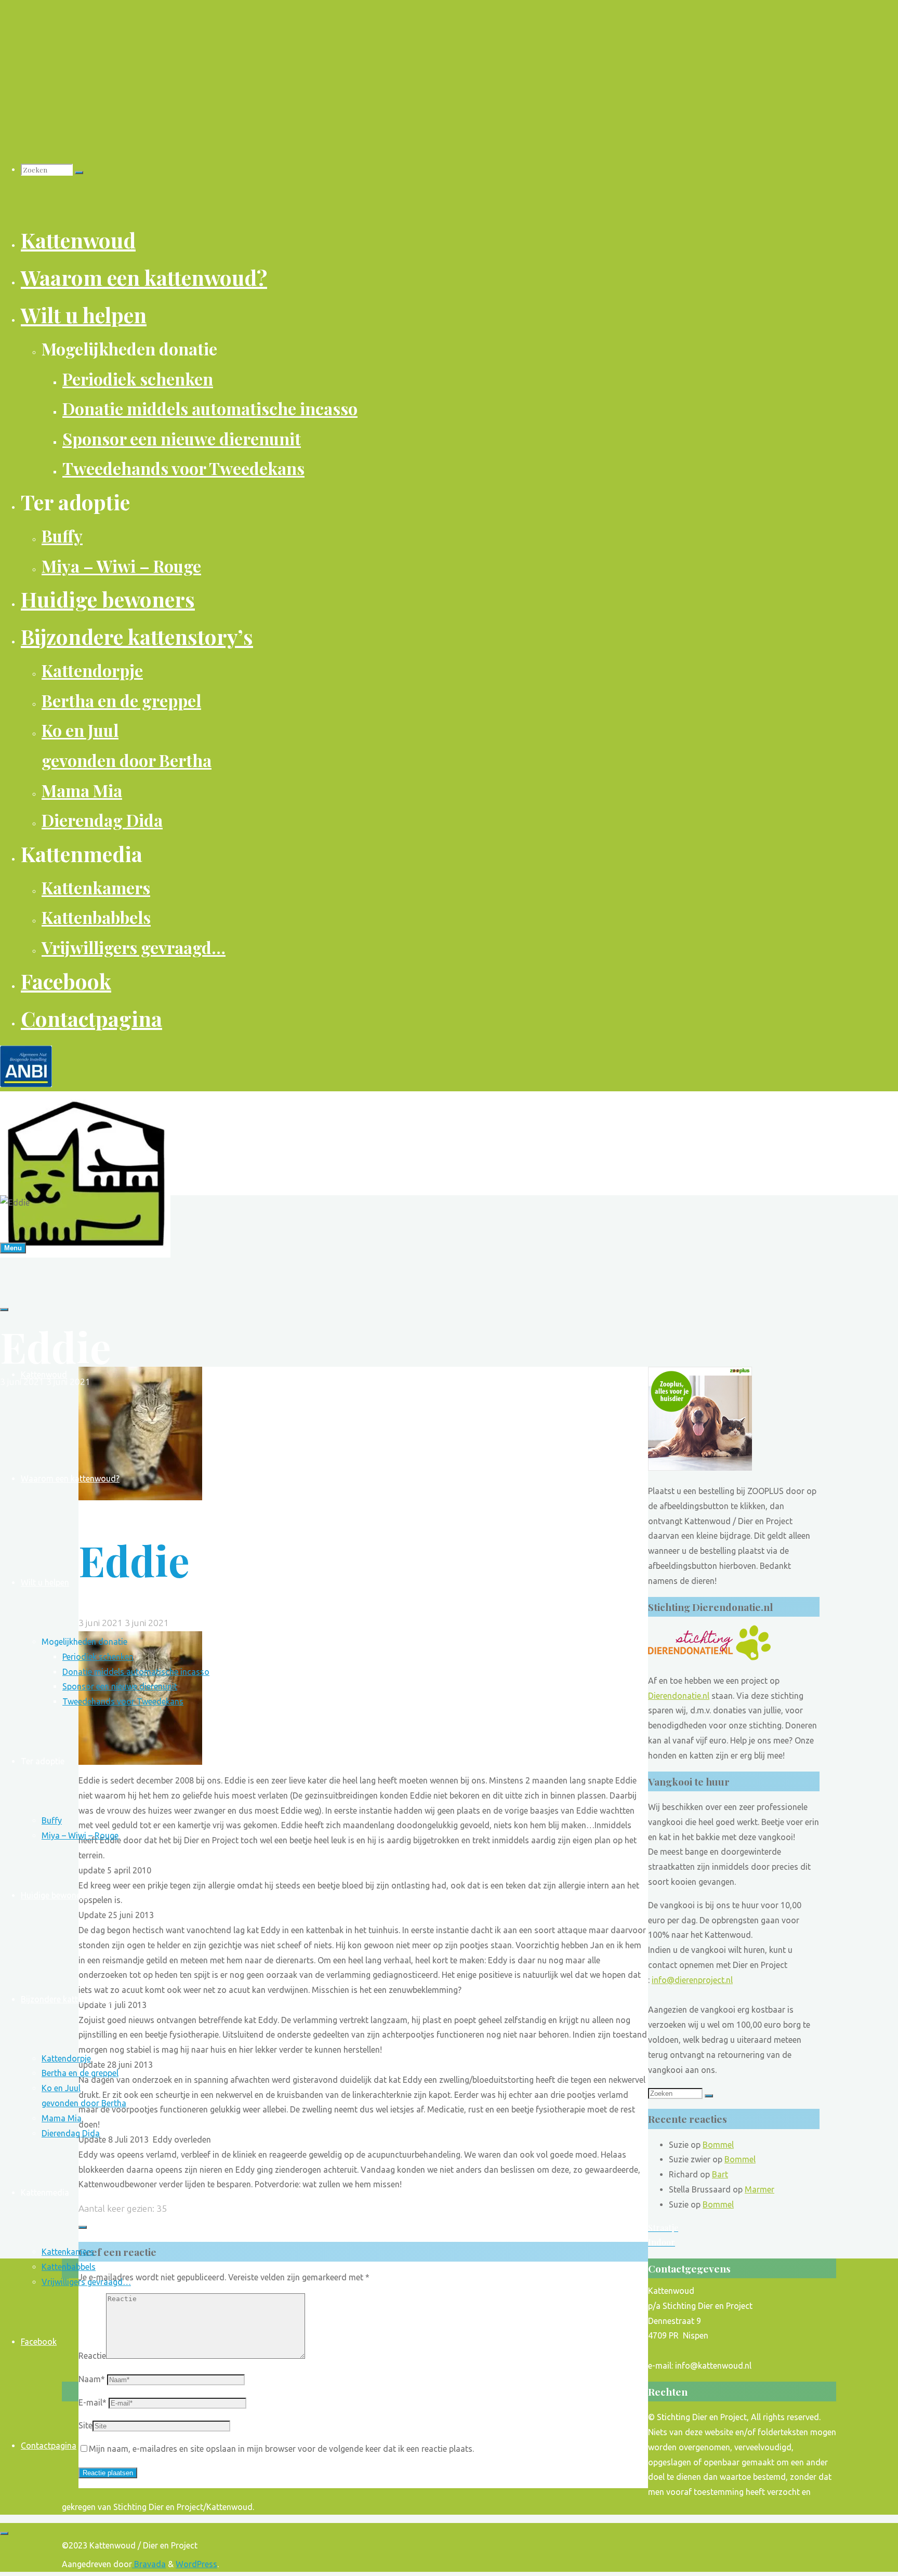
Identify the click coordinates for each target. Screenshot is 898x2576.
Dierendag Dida (71, 2133)
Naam (92, 2379)
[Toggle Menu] (4, 1310)
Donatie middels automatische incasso (136, 1672)
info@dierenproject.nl (692, 1980)
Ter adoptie (43, 1761)
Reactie (92, 2356)
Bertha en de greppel (80, 2073)
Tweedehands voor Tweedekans (123, 1701)
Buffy (52, 1820)
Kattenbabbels (69, 2267)
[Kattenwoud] (85, 1254)
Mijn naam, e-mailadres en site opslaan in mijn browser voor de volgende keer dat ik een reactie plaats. (281, 2449)
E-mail (93, 2402)
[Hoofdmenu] (13, 1248)
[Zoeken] (79, 173)
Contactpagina (49, 2446)
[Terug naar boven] (4, 2533)
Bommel (718, 2145)
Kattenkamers (68, 2252)
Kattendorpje (66, 2058)
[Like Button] (83, 2227)
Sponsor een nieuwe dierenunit (120, 1686)
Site (85, 2425)
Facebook (39, 2342)
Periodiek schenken (98, 1657)
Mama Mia (62, 2118)
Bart (720, 2174)
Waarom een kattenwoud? (70, 1478)
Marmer (760, 2189)
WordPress (196, 2564)
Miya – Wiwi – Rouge (80, 1835)
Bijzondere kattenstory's (67, 1999)
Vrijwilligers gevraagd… (86, 2282)
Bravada (149, 2564)
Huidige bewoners (54, 1895)
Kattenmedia (45, 2192)
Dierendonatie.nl (679, 1696)
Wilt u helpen (45, 1582)
